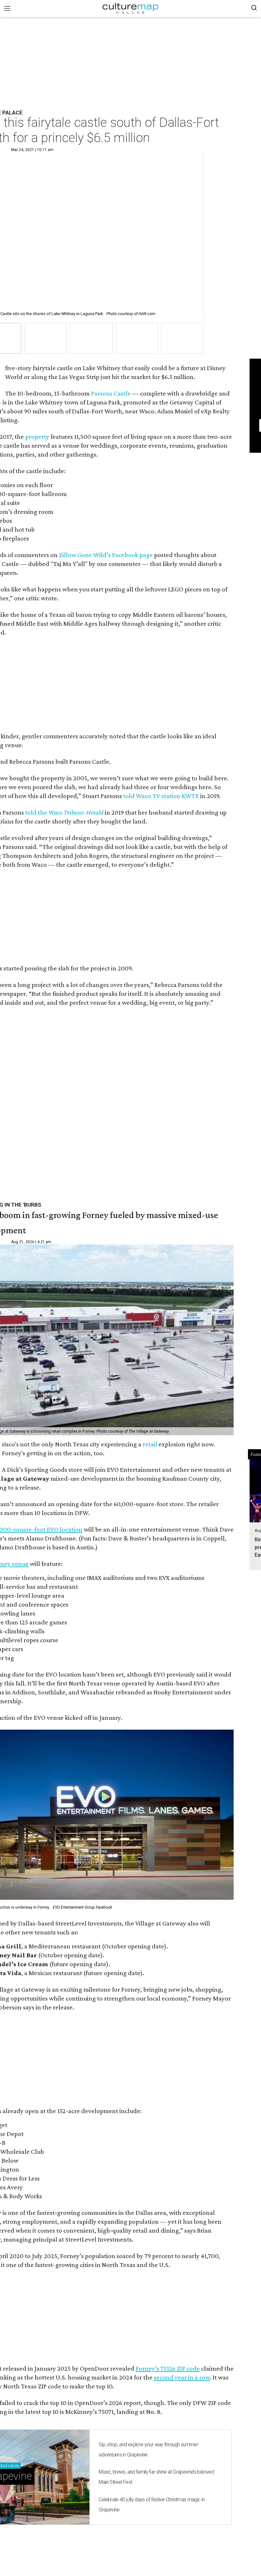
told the (64, 812)
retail (150, 1444)
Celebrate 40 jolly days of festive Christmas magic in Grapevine (152, 2505)
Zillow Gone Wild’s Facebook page (106, 555)
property (37, 437)
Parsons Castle (111, 393)
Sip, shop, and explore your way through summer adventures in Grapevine (148, 2450)
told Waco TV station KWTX (161, 796)
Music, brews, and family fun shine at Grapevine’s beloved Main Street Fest (156, 2477)
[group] (46, 338)
